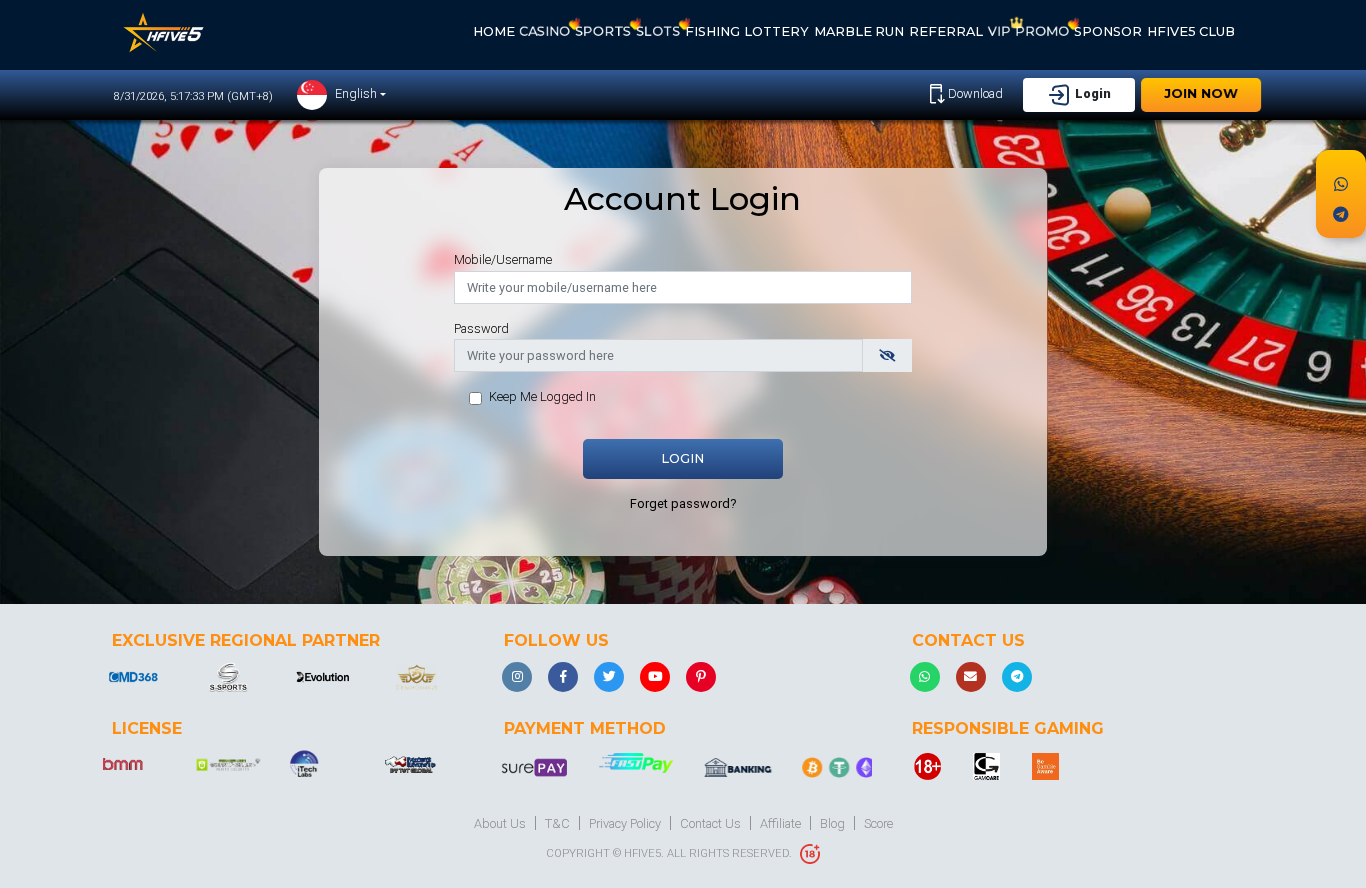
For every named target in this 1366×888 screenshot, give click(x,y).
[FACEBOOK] (563, 677)
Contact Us (968, 640)
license (147, 728)
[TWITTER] (609, 677)
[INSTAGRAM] (517, 677)
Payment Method (585, 728)
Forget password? (683, 503)
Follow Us (556, 640)
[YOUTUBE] (655, 677)
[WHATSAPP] (925, 677)
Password (481, 328)
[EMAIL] (971, 677)
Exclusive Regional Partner (246, 640)
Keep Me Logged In (542, 396)
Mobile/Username (503, 259)
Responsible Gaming (1008, 728)
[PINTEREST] (701, 677)
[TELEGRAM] (1017, 677)
